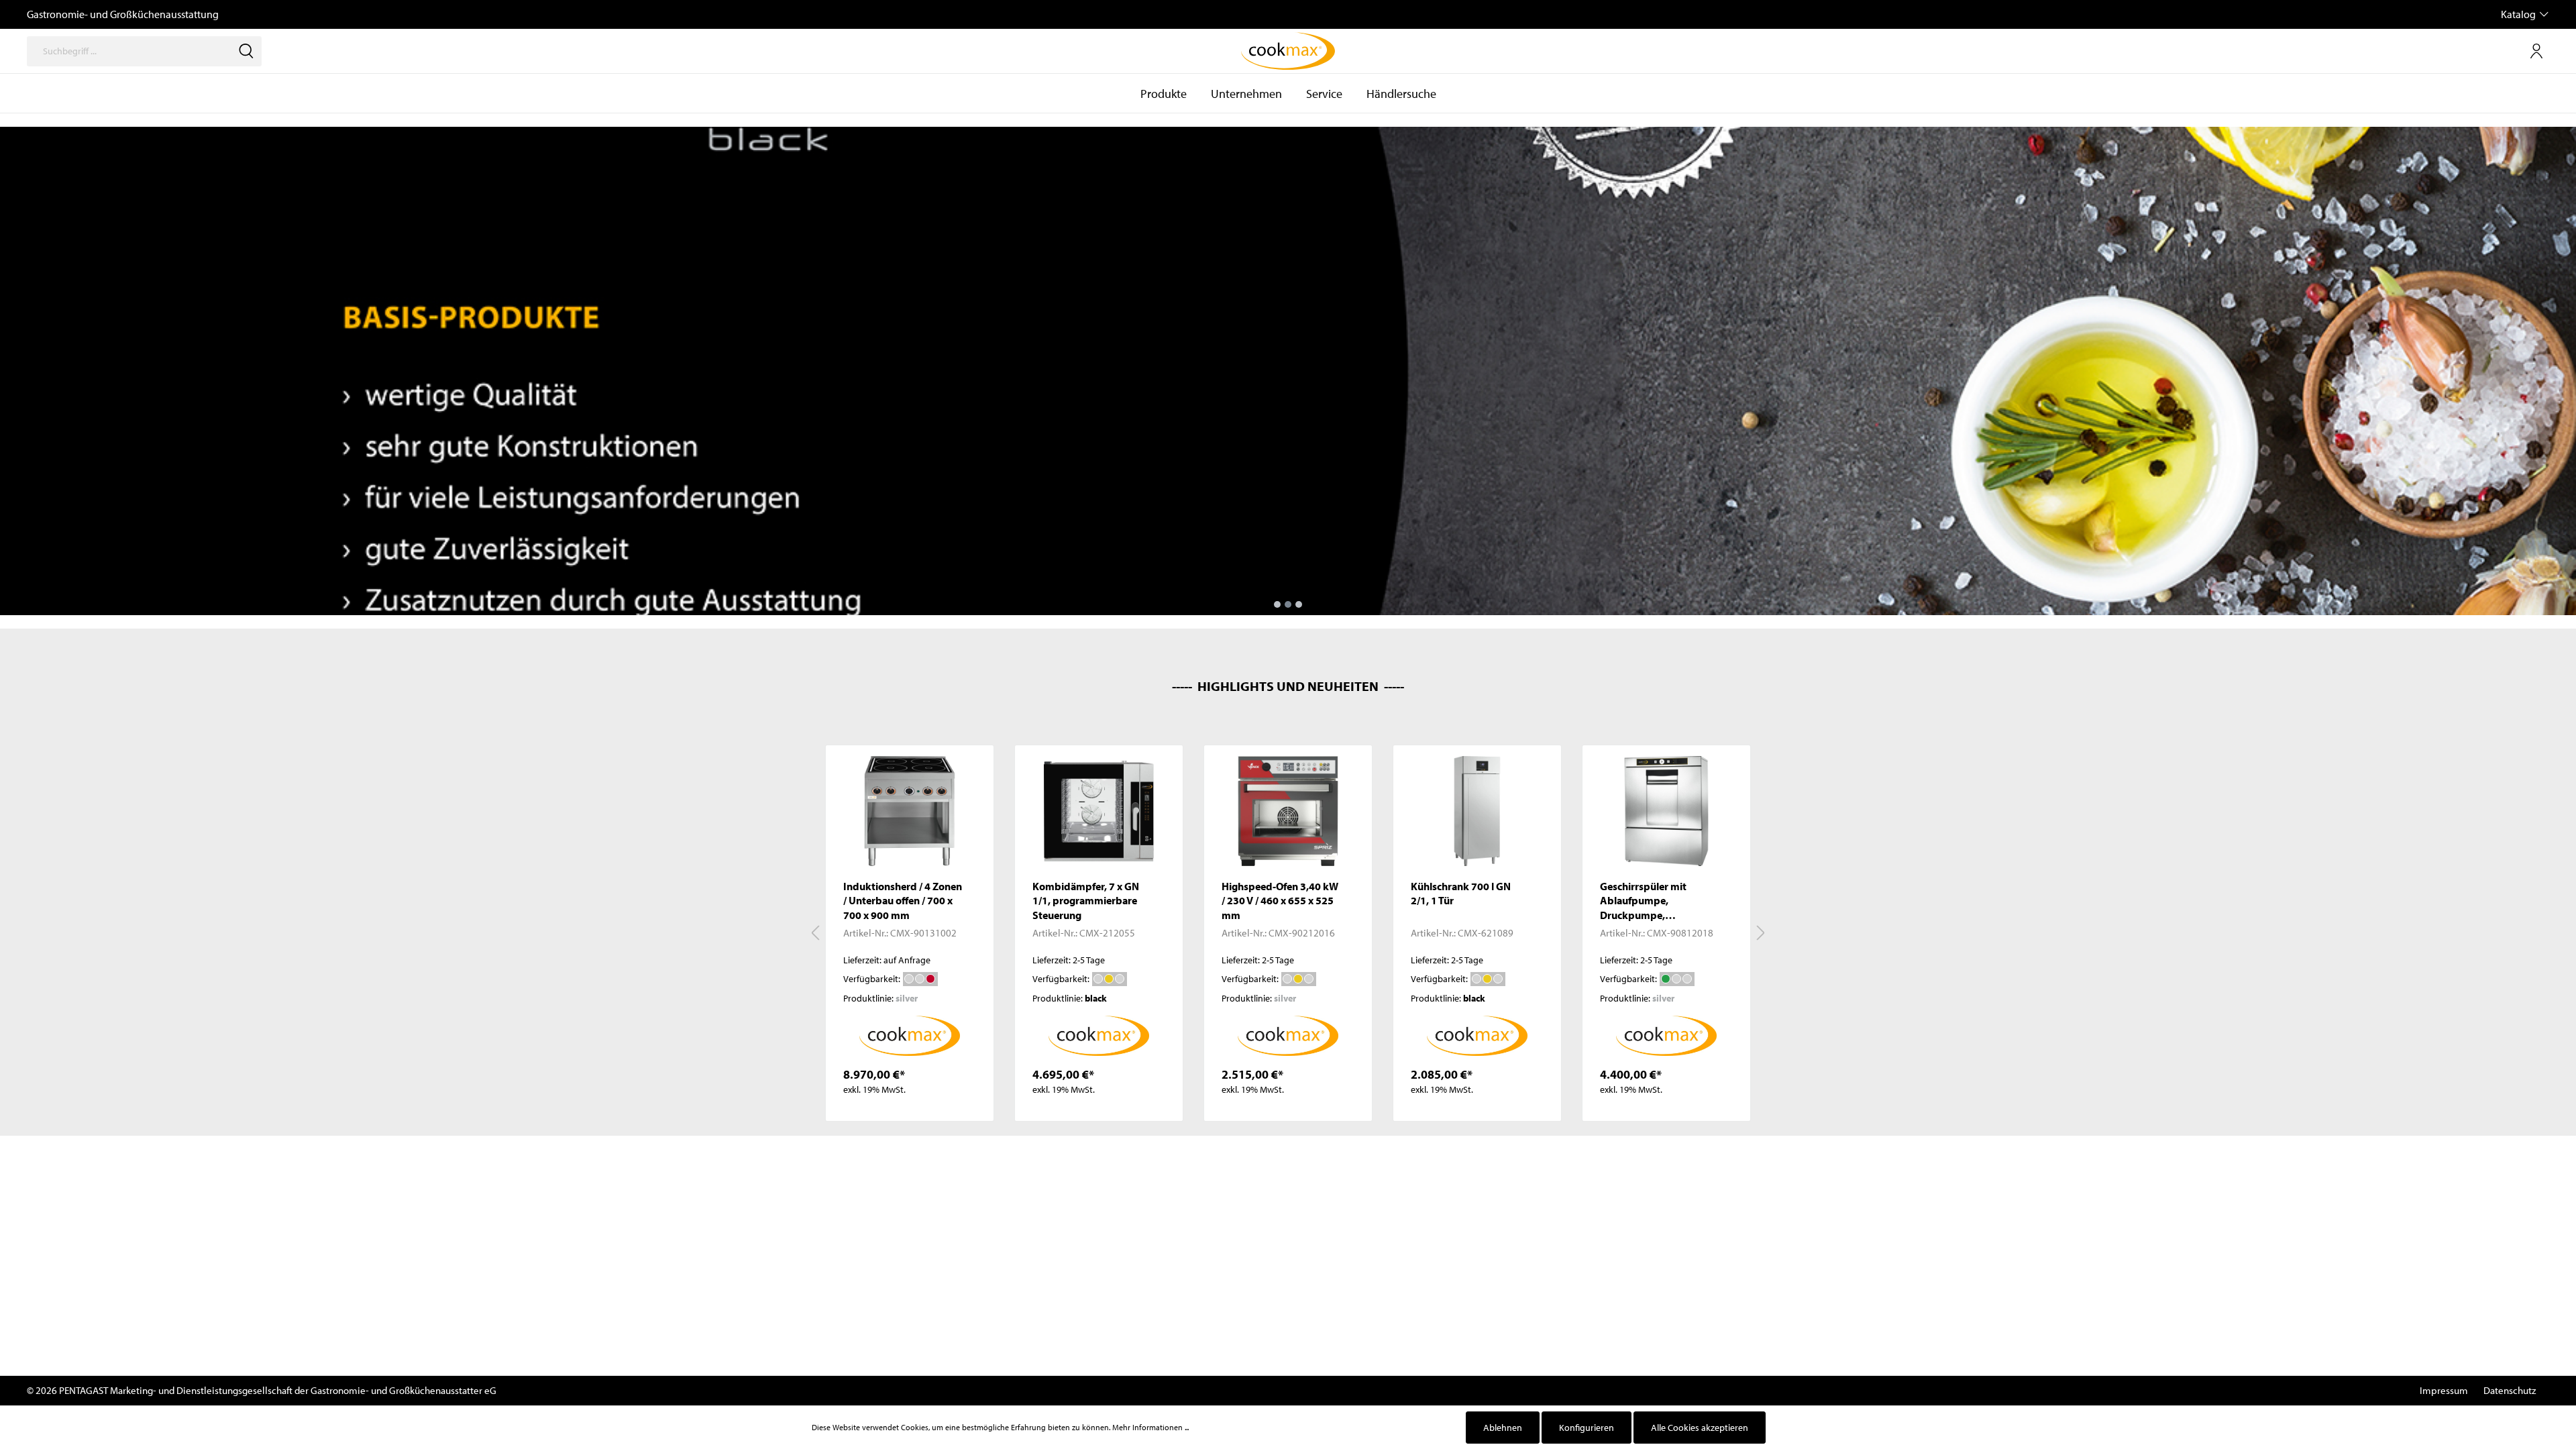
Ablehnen (1503, 1428)
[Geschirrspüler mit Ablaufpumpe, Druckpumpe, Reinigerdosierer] (1666, 811)
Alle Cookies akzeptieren (1700, 1428)
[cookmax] (910, 1034)
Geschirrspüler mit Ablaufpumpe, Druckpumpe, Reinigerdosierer (1643, 901)
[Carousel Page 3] (1299, 604)
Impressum (2444, 1390)
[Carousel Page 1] (1277, 604)
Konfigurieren (1587, 1428)
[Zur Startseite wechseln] (1288, 51)
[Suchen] (246, 51)
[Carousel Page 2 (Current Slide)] (1288, 604)
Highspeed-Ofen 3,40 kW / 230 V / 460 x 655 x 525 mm (1280, 901)
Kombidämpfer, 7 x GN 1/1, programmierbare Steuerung (1086, 901)
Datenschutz (2510, 1390)
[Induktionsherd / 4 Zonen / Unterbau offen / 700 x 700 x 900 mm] (910, 811)
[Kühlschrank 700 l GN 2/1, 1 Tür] (1477, 811)
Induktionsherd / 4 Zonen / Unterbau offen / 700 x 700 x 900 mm (903, 901)
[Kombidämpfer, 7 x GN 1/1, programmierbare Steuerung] (1099, 811)
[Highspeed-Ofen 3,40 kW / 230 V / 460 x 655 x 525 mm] (1288, 811)
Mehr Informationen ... (1150, 1427)
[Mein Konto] (2536, 51)
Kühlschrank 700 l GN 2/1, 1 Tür (1461, 894)
